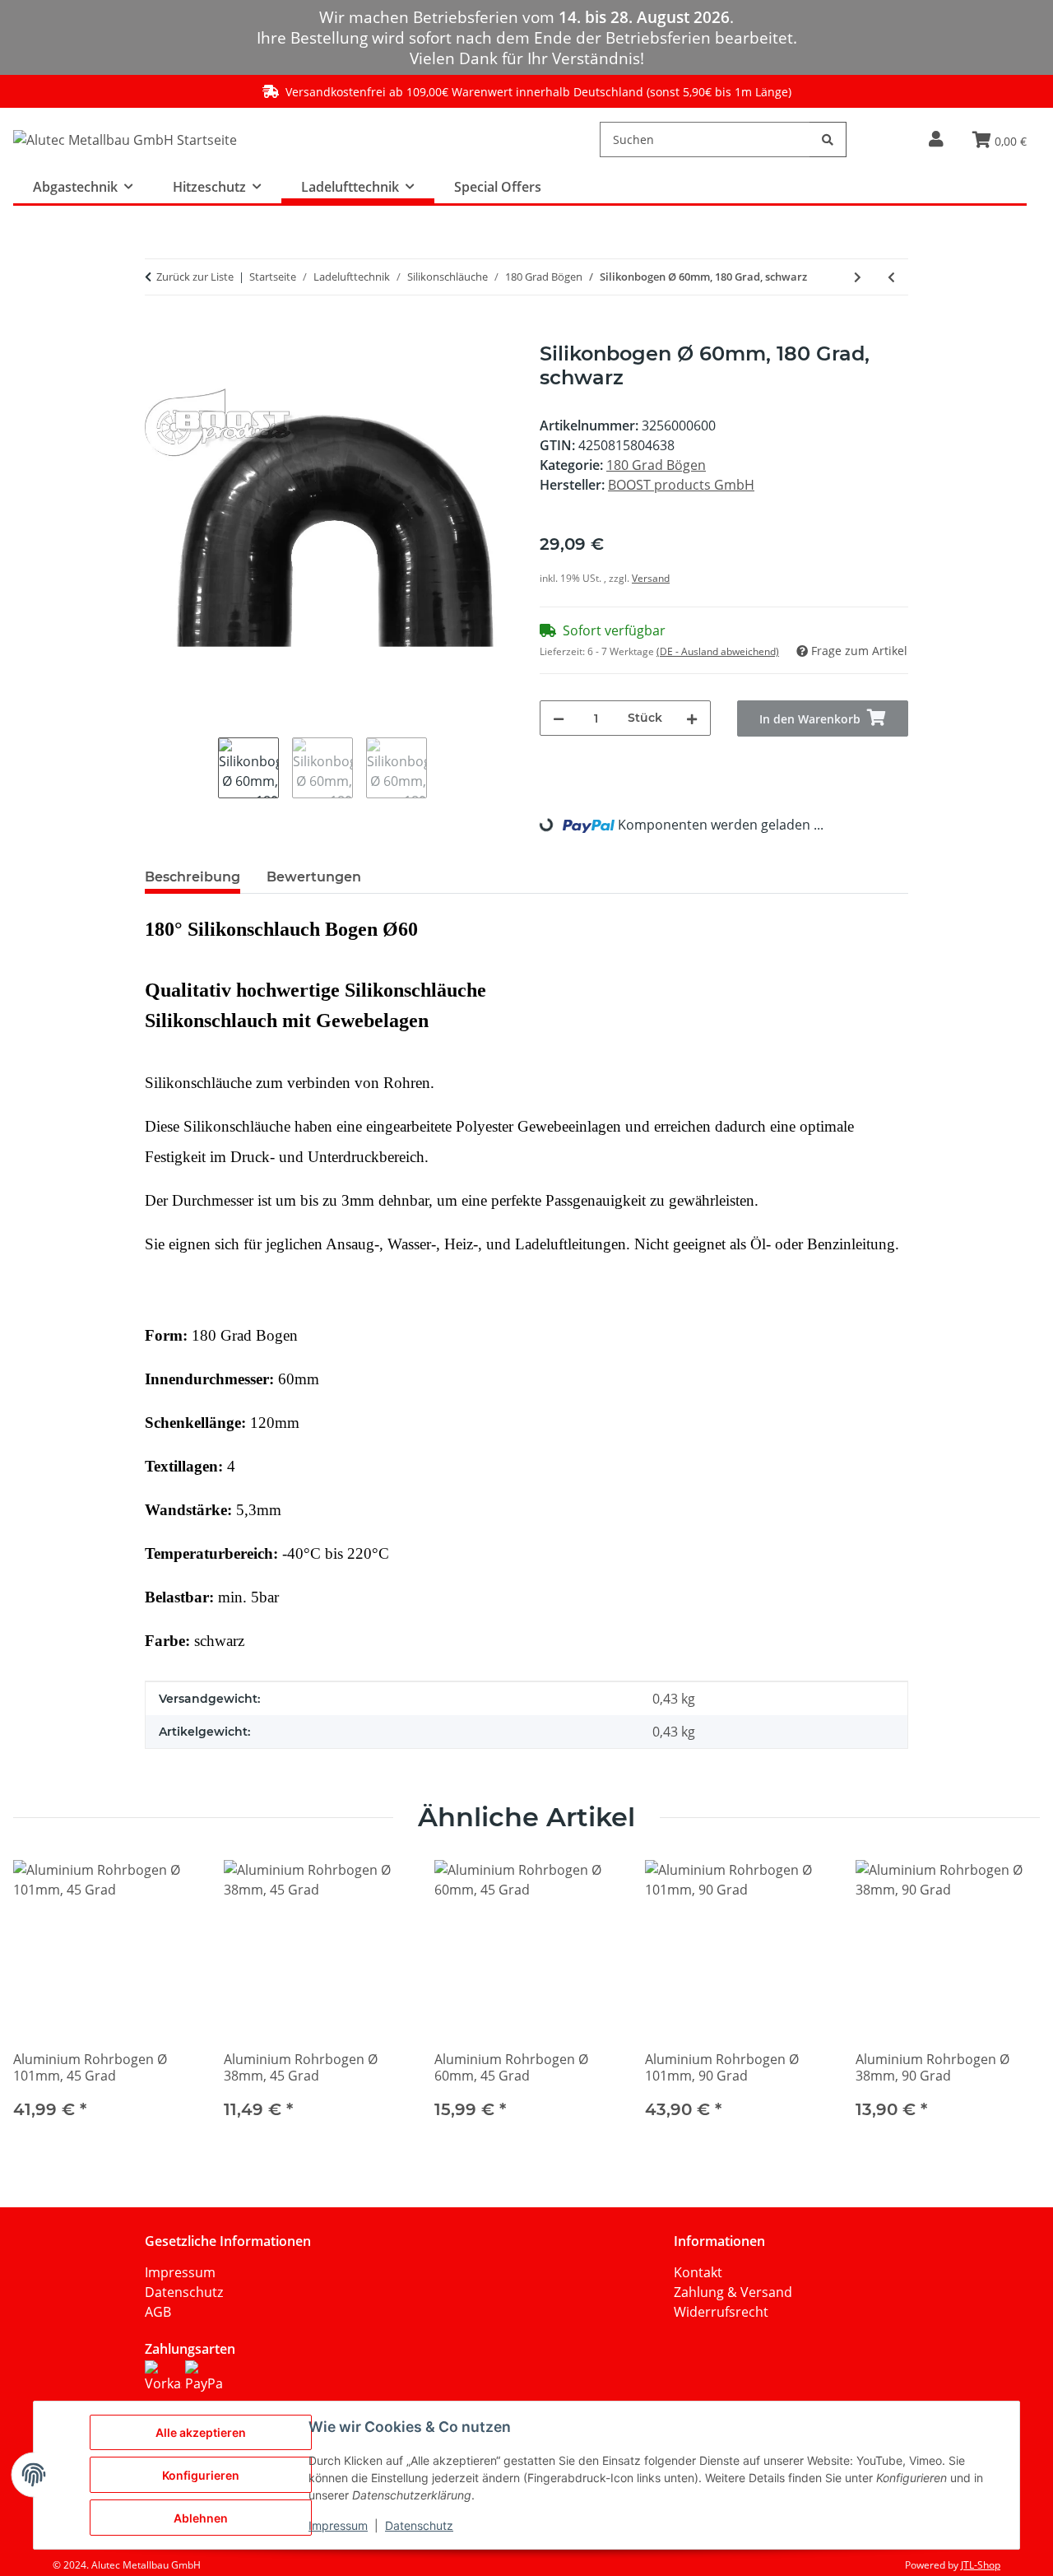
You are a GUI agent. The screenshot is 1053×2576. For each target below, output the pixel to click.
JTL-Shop (981, 2565)
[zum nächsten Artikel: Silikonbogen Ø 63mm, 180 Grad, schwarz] (858, 277)
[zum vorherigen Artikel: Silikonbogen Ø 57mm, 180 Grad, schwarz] (891, 277)
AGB (158, 2312)
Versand (651, 578)
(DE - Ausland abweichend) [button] (718, 651)
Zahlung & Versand (733, 2292)
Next (1013, 2000)
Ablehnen (201, 2518)
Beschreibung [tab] (193, 877)
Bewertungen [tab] (314, 877)
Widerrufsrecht (721, 2312)
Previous (41, 2000)
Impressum (180, 2272)
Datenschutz (184, 2292)
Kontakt (698, 2272)
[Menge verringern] (559, 718)
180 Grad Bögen (656, 465)
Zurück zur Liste (195, 277)
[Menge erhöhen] (692, 718)
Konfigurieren (201, 2475)
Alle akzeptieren (201, 2432)
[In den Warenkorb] (158, 333)
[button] (936, 139)
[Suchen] (828, 139)
